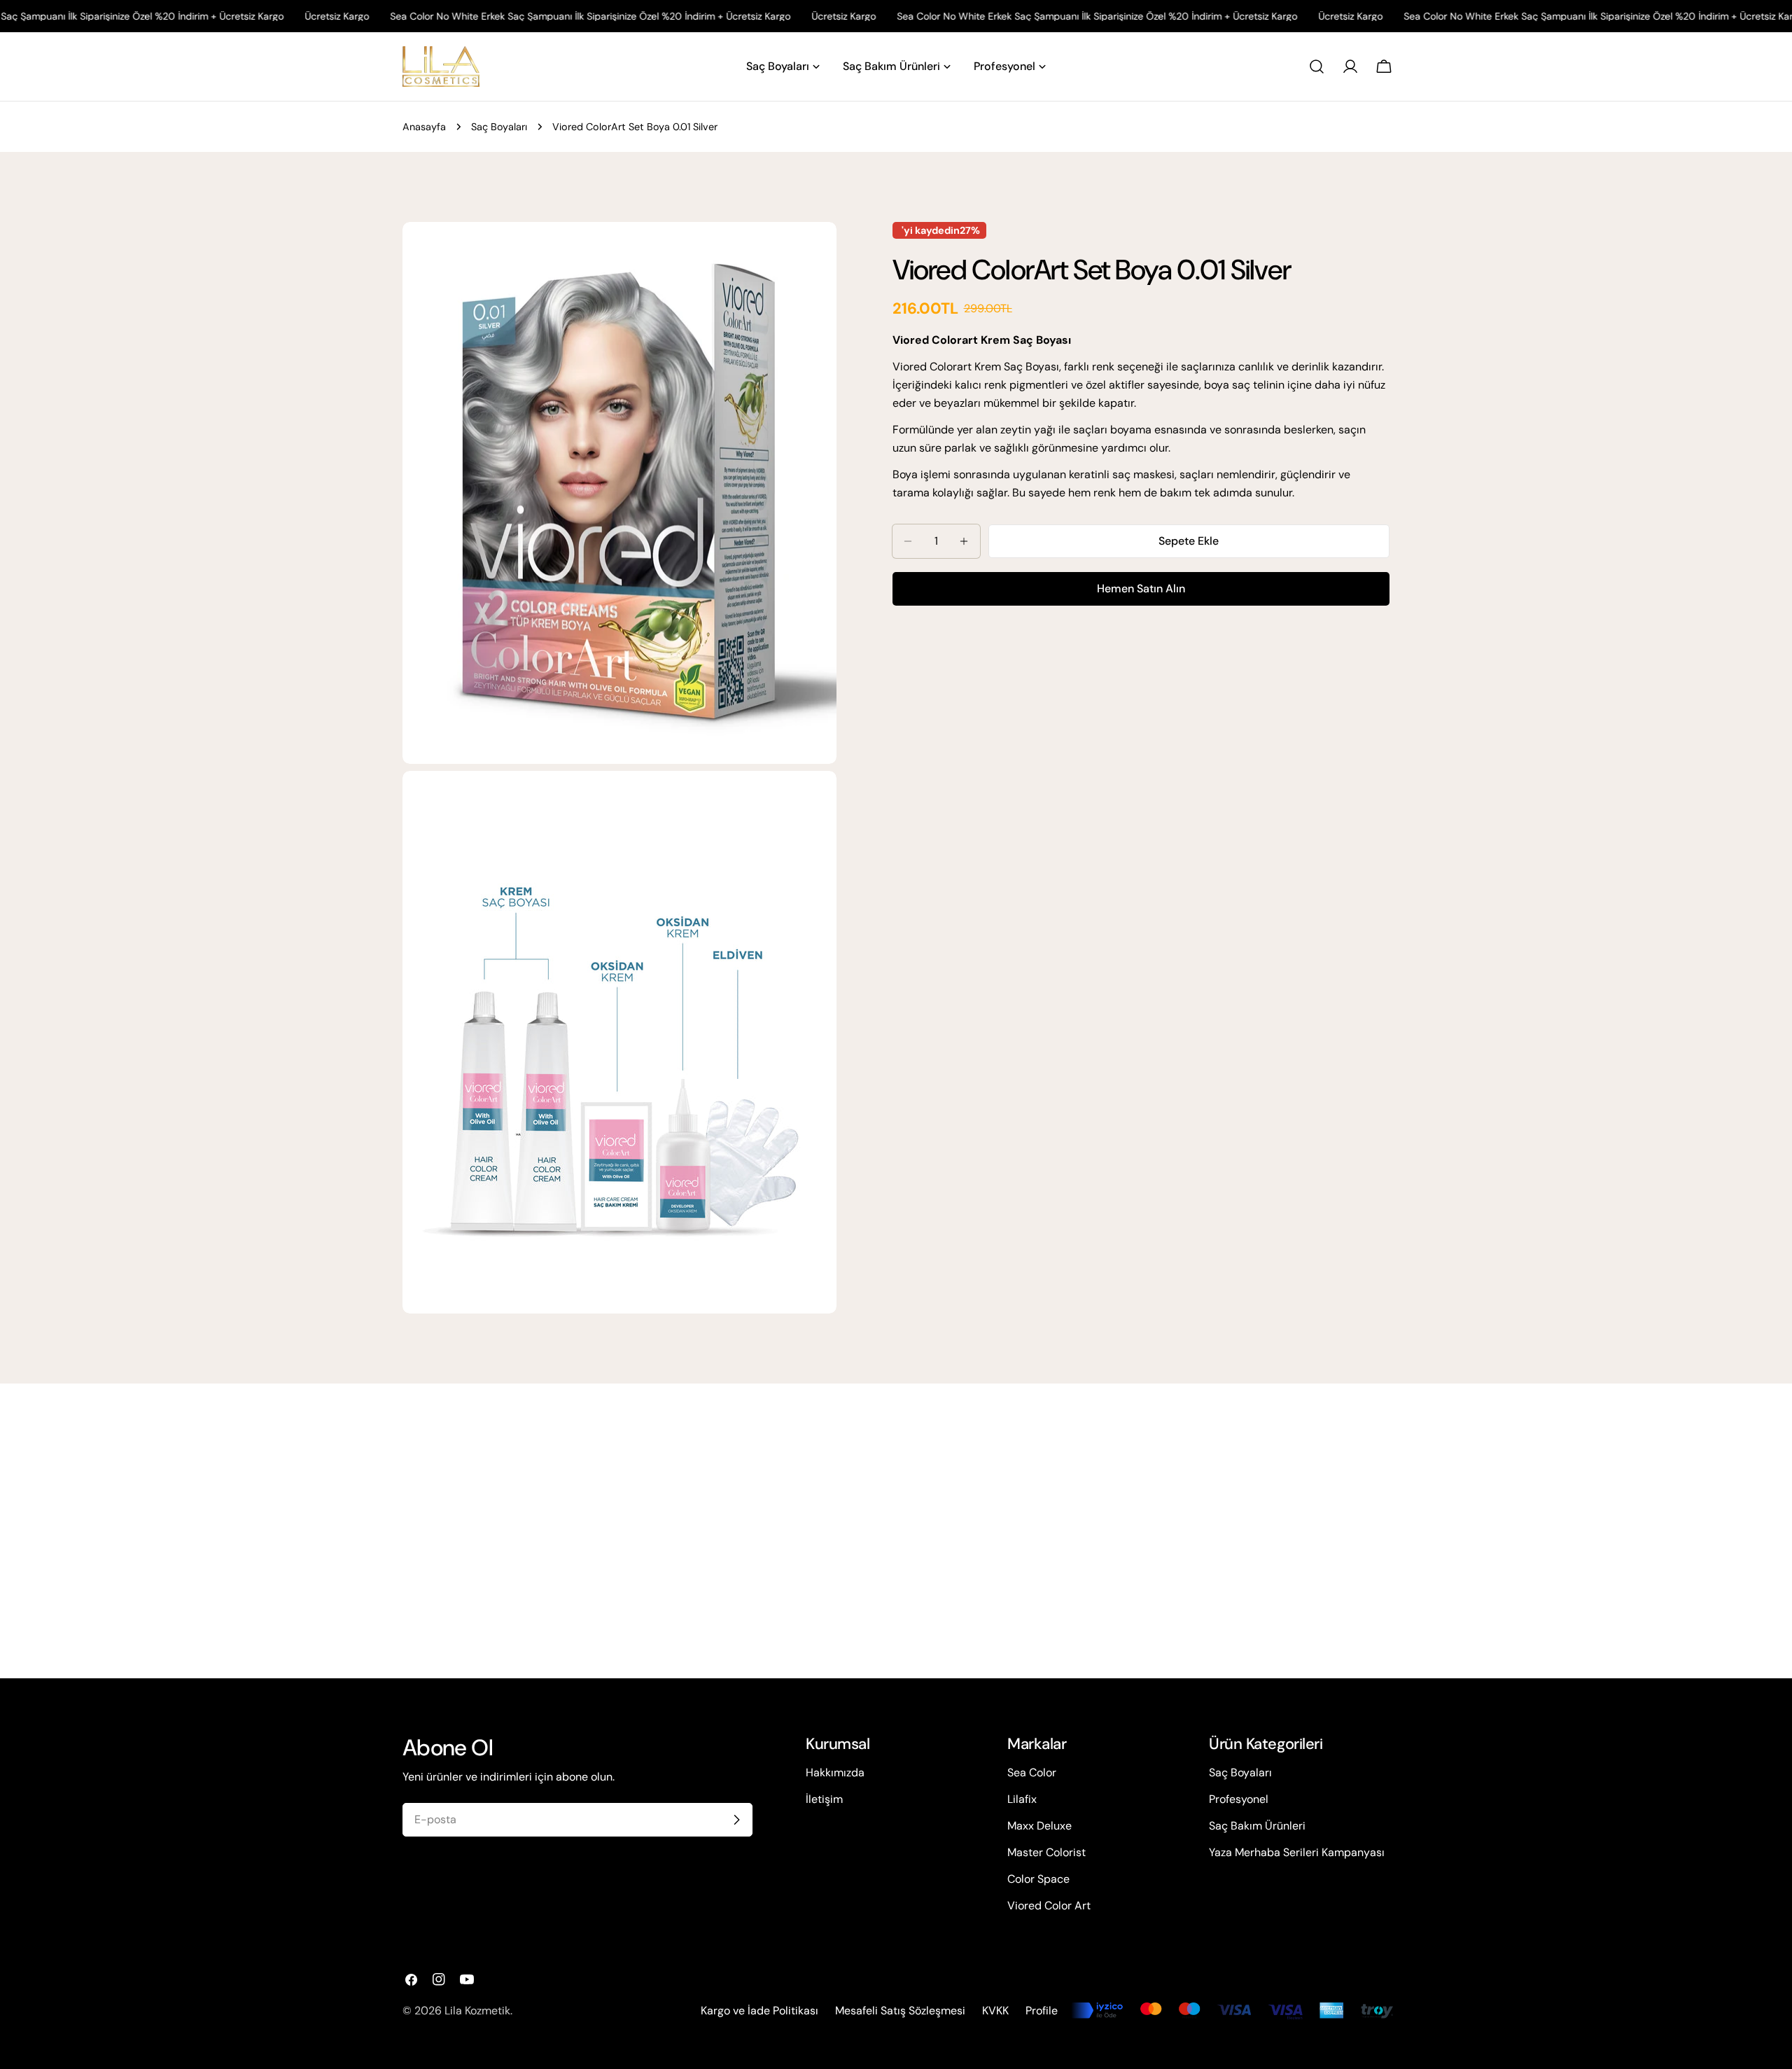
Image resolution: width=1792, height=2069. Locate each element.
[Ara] (1317, 67)
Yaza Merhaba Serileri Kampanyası (1297, 1852)
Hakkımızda (835, 1772)
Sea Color (1032, 1772)
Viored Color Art (1049, 1906)
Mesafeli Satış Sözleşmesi (900, 2011)
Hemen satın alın (1141, 588)
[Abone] (736, 1820)
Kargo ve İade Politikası (759, 2011)
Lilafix (1022, 1799)
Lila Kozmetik (477, 2011)
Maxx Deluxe (1039, 1826)
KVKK (995, 2011)
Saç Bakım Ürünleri (1257, 1826)
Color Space (1038, 1879)
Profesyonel (1239, 1799)
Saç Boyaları (499, 127)
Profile (1042, 2011)
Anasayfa (424, 127)
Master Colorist (1046, 1852)
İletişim (824, 1799)
